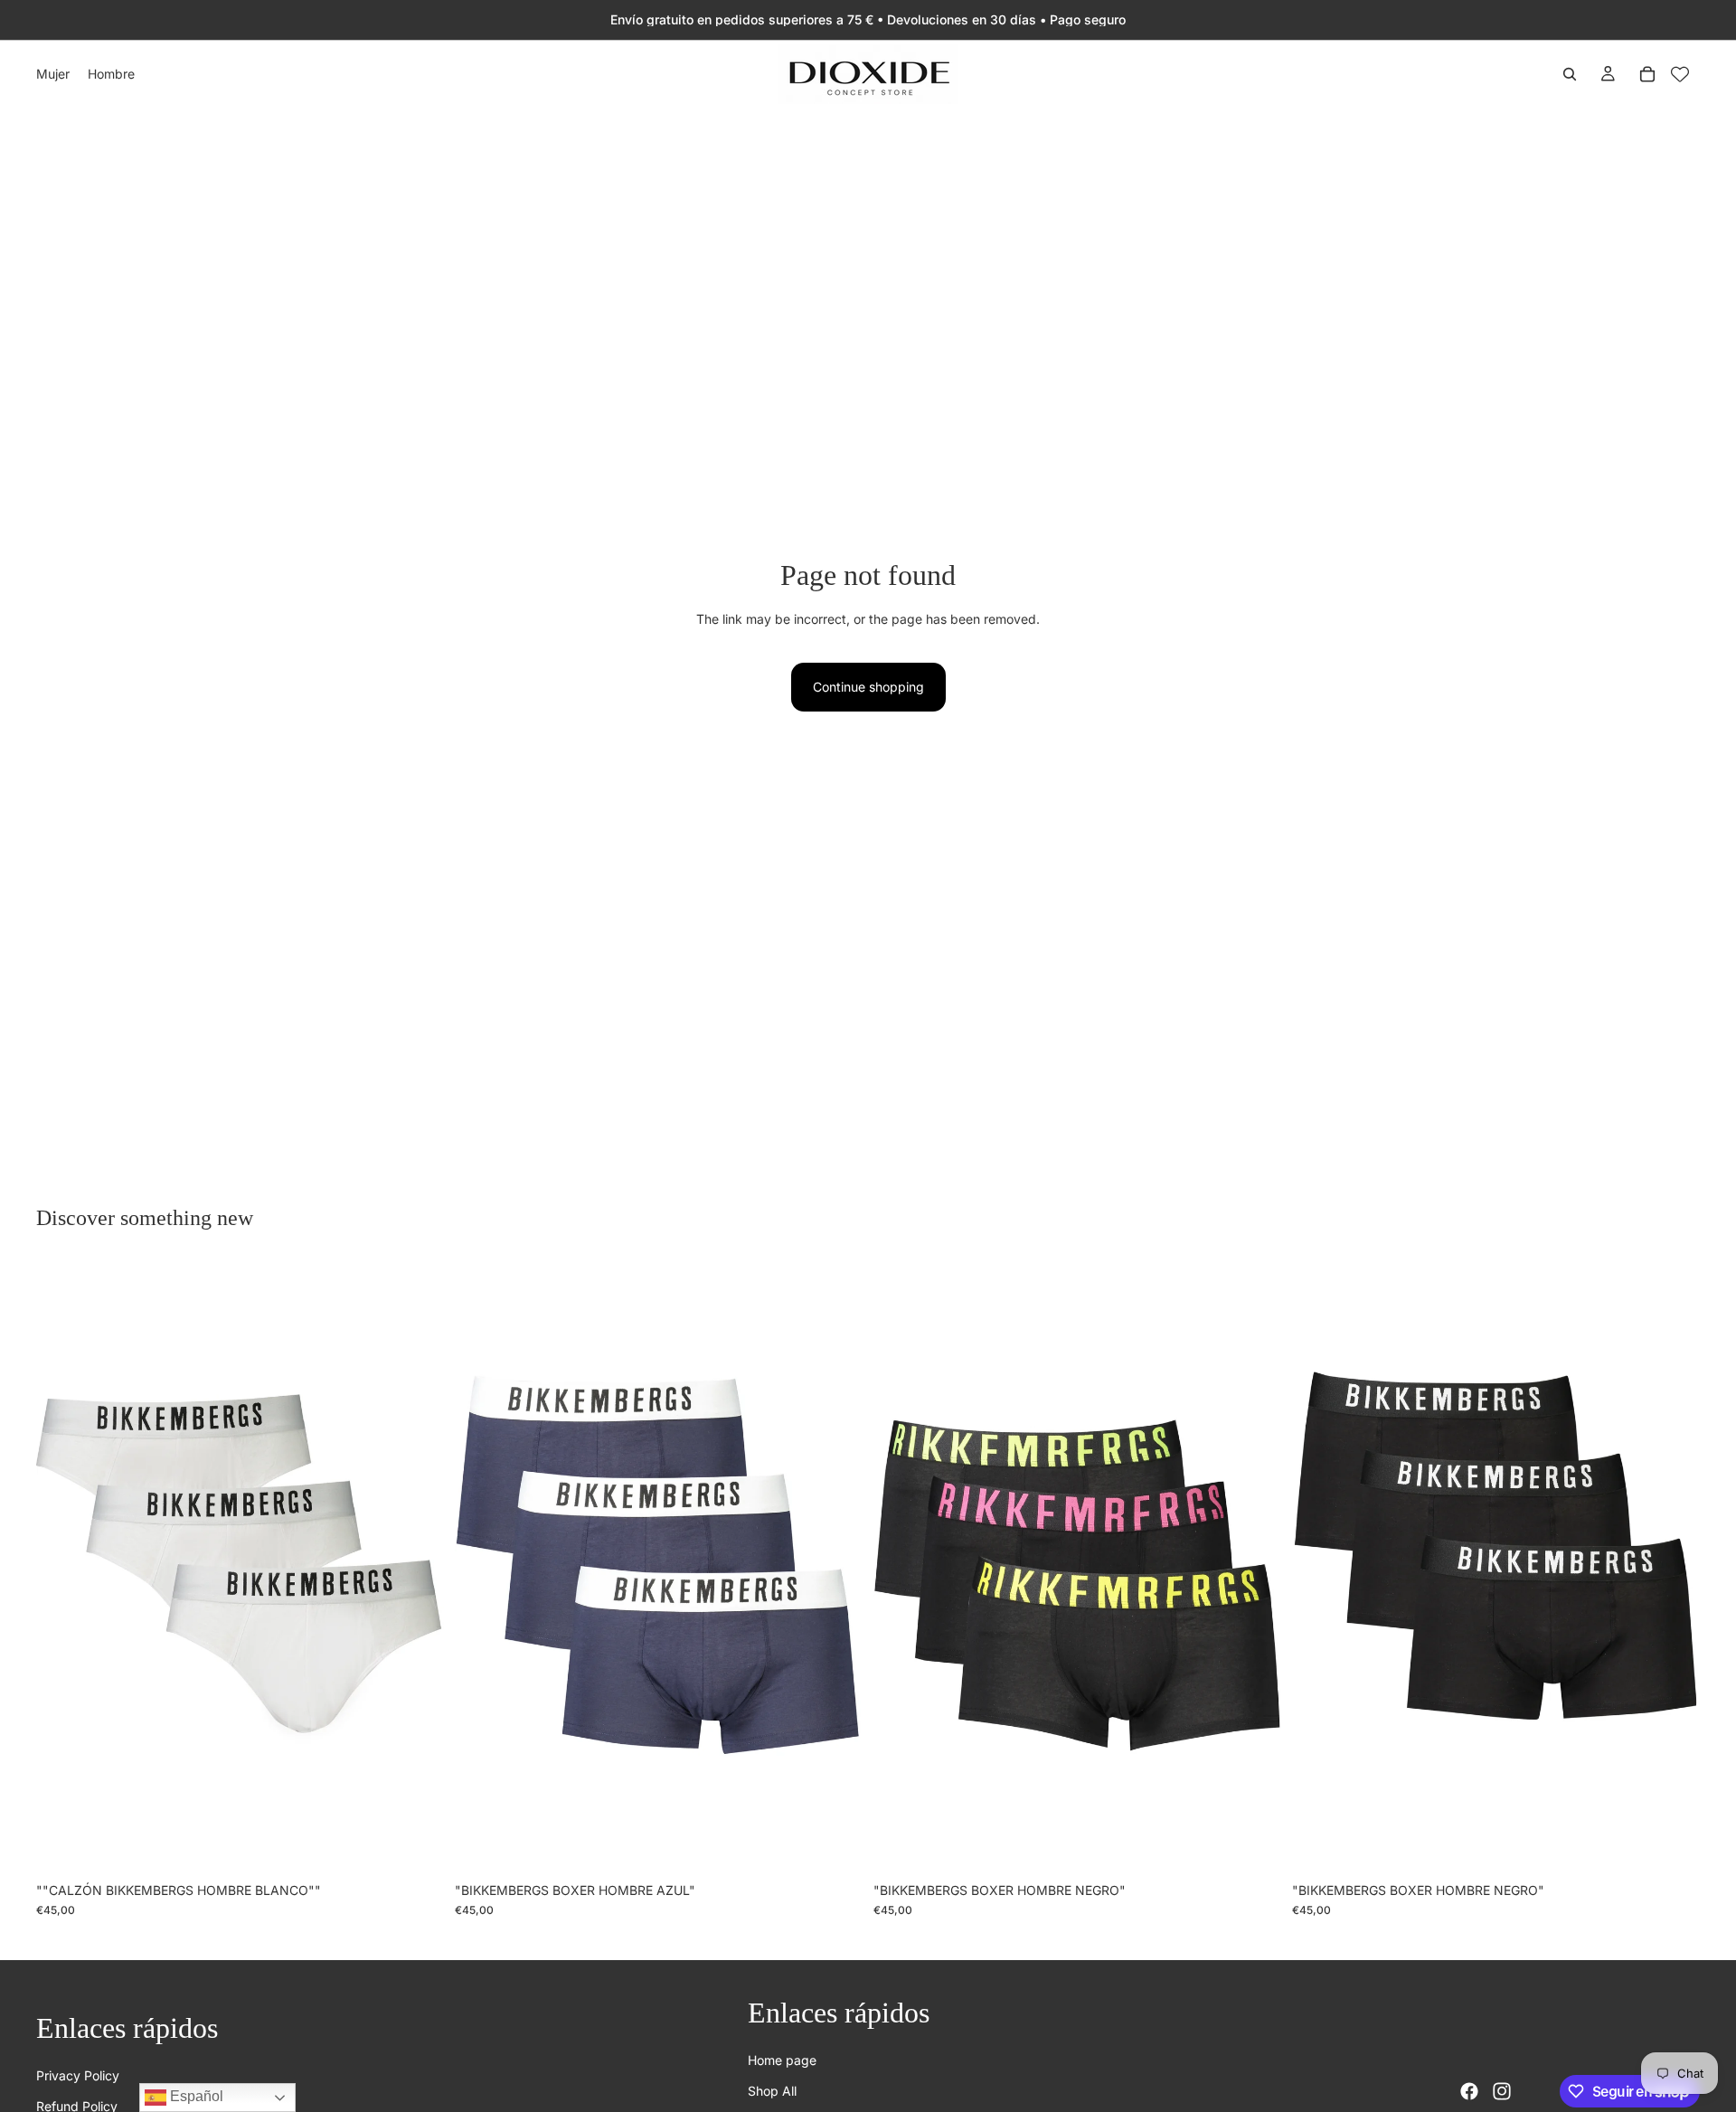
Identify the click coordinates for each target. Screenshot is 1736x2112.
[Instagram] (1502, 2091)
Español (195, 2096)
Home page (782, 2060)
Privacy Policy (78, 2075)
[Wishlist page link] (1680, 74)
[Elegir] (416, 1845)
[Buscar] (1570, 74)
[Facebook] (1469, 2091)
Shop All (772, 2091)
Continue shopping (868, 687)
